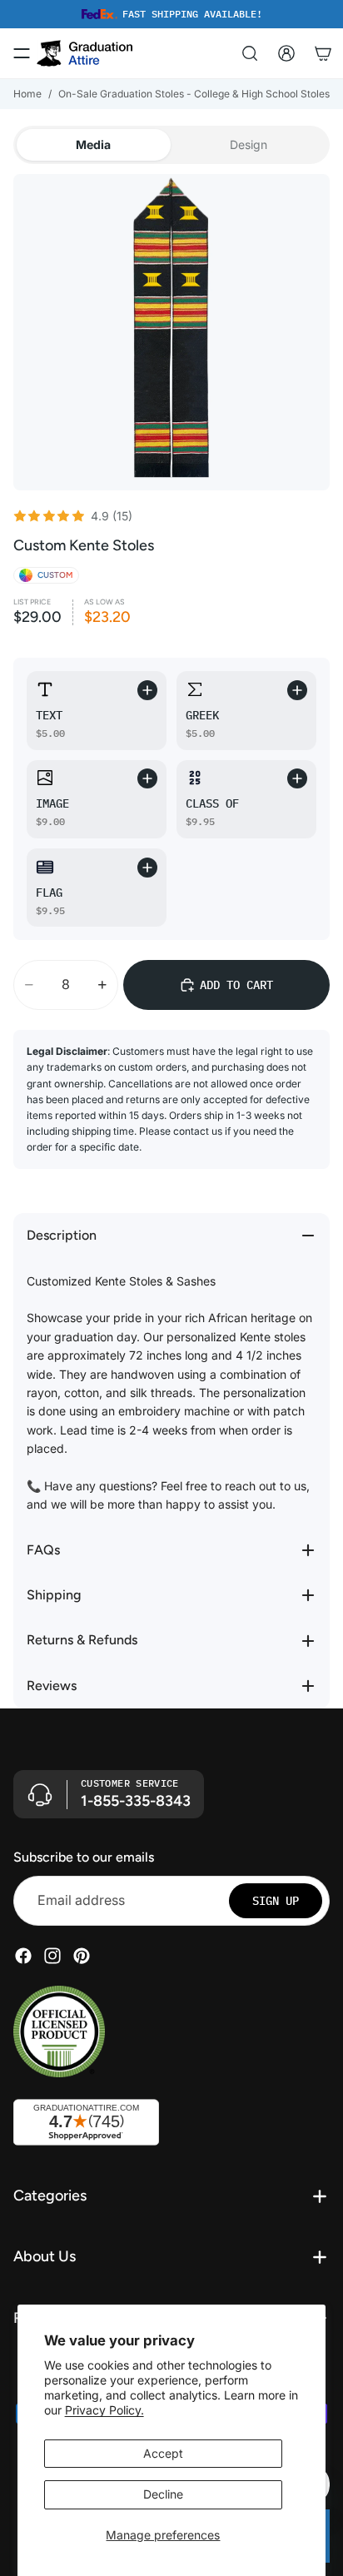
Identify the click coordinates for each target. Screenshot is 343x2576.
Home (27, 94)
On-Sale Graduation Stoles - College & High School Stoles (194, 94)
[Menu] (22, 53)
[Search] (250, 53)
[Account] (286, 53)
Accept (163, 2453)
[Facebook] (23, 1956)
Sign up (276, 1901)
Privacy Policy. (104, 2410)
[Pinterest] (82, 1956)
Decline (163, 2494)
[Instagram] (52, 1956)
